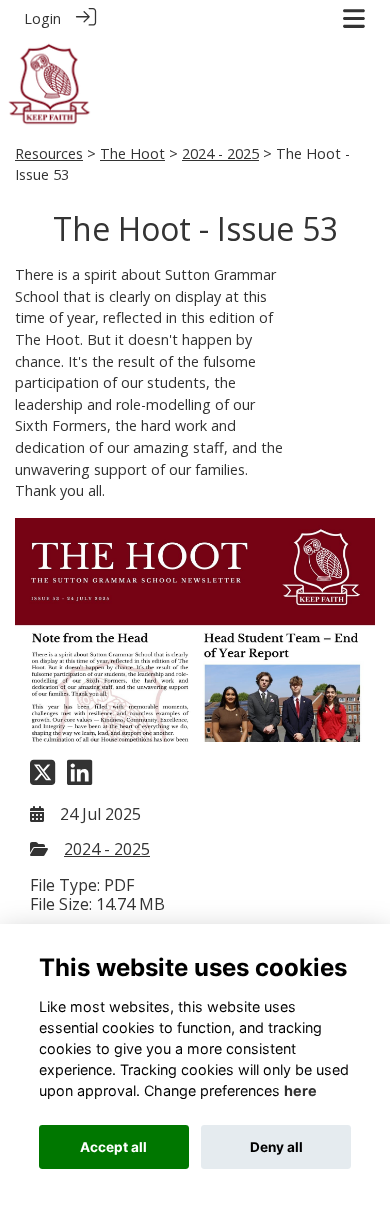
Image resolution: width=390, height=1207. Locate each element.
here (300, 1090)
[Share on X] (42, 778)
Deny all (276, 1147)
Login (42, 18)
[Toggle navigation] (354, 18)
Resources (49, 153)
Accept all (113, 1147)
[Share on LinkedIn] (79, 778)
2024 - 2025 (220, 153)
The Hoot (132, 153)
